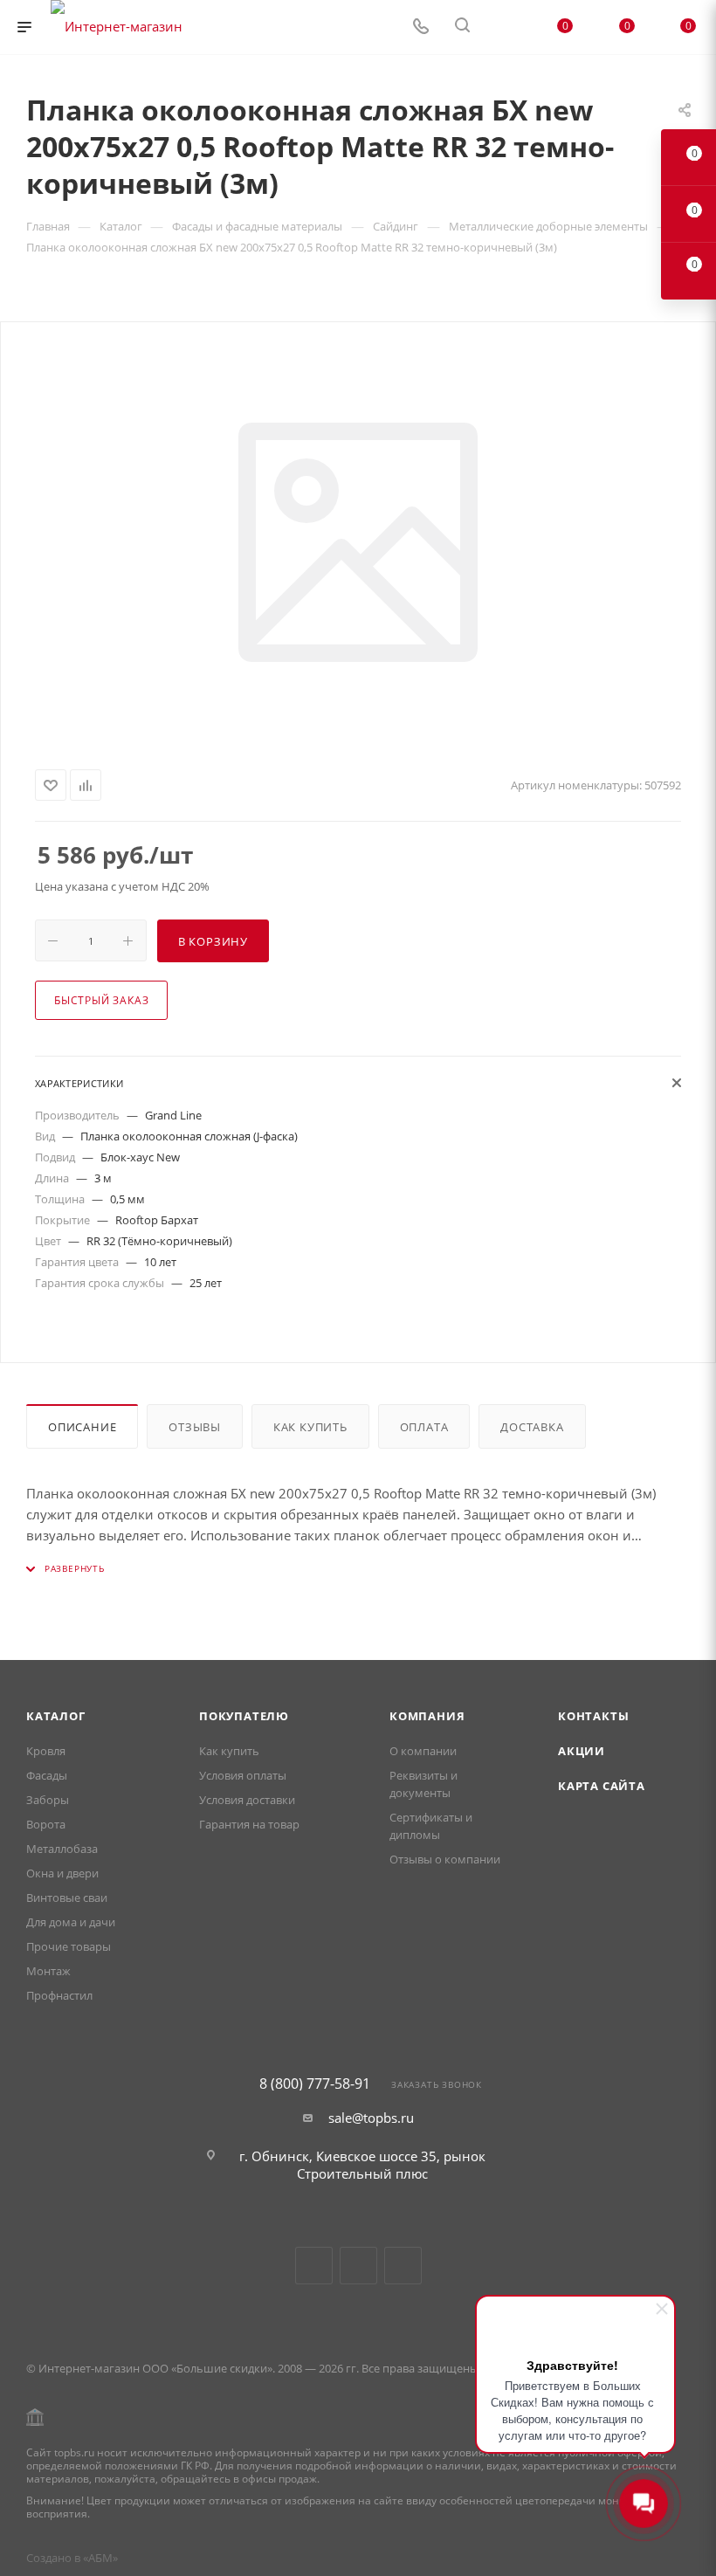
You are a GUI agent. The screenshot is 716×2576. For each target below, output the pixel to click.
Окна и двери (62, 1873)
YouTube (358, 2266)
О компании (423, 1751)
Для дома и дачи (71, 1922)
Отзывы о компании (445, 1859)
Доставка (532, 1427)
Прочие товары (69, 1946)
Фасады (47, 1775)
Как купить (310, 1427)
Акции (582, 1751)
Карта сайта (602, 1786)
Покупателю (244, 1716)
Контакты (593, 1716)
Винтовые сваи (67, 1898)
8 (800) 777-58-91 (315, 2084)
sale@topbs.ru (371, 2118)
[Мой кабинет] (504, 27)
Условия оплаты (243, 1775)
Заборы (48, 1800)
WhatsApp (403, 2266)
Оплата (424, 1427)
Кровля (46, 1751)
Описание (82, 1427)
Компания (427, 1716)
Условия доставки (247, 1800)
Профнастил (59, 1995)
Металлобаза (62, 1849)
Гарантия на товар (249, 1824)
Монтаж (48, 1971)
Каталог (56, 1716)
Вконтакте (314, 2266)
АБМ (100, 2558)
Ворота (46, 1824)
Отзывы (195, 1427)
